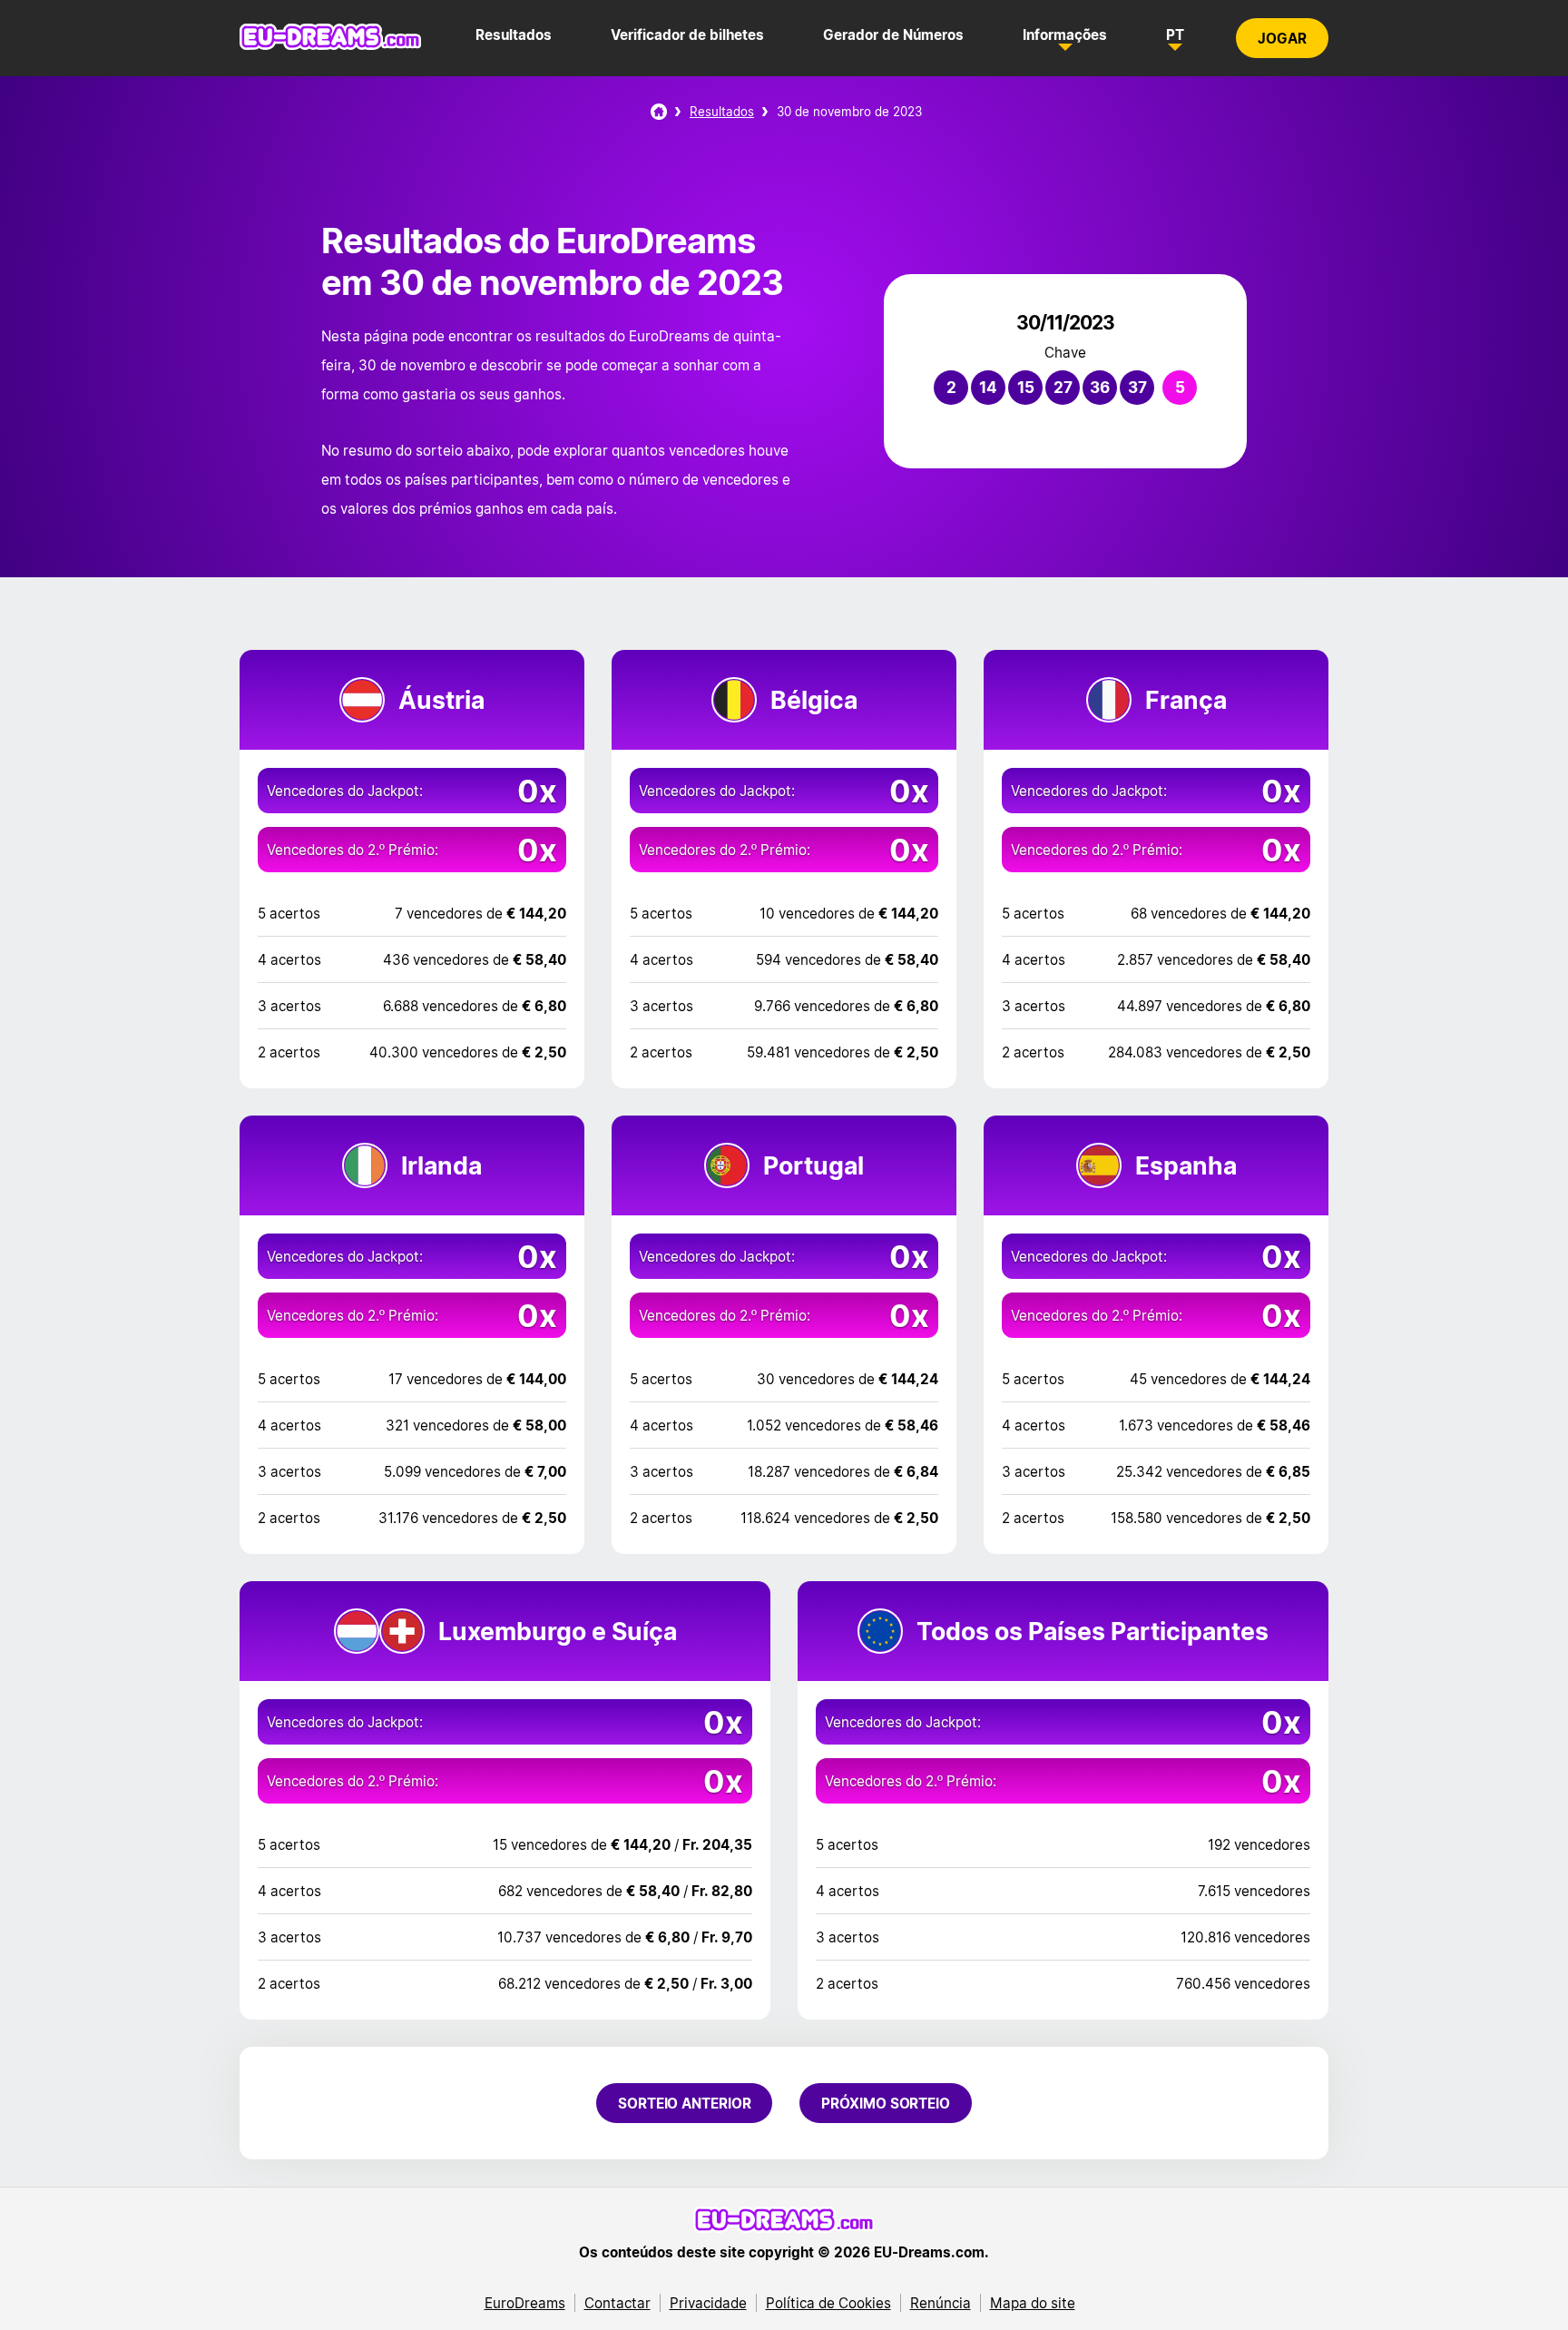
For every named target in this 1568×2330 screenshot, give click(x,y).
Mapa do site (1033, 2303)
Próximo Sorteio (886, 2103)
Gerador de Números (893, 34)
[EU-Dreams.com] (330, 45)
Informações (1065, 34)
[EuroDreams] (659, 112)
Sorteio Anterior (684, 2103)
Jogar (1282, 38)
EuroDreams (525, 2303)
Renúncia (941, 2303)
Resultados (514, 34)
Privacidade (708, 2303)
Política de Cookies (828, 2303)
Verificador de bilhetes (687, 34)
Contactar (617, 2303)
